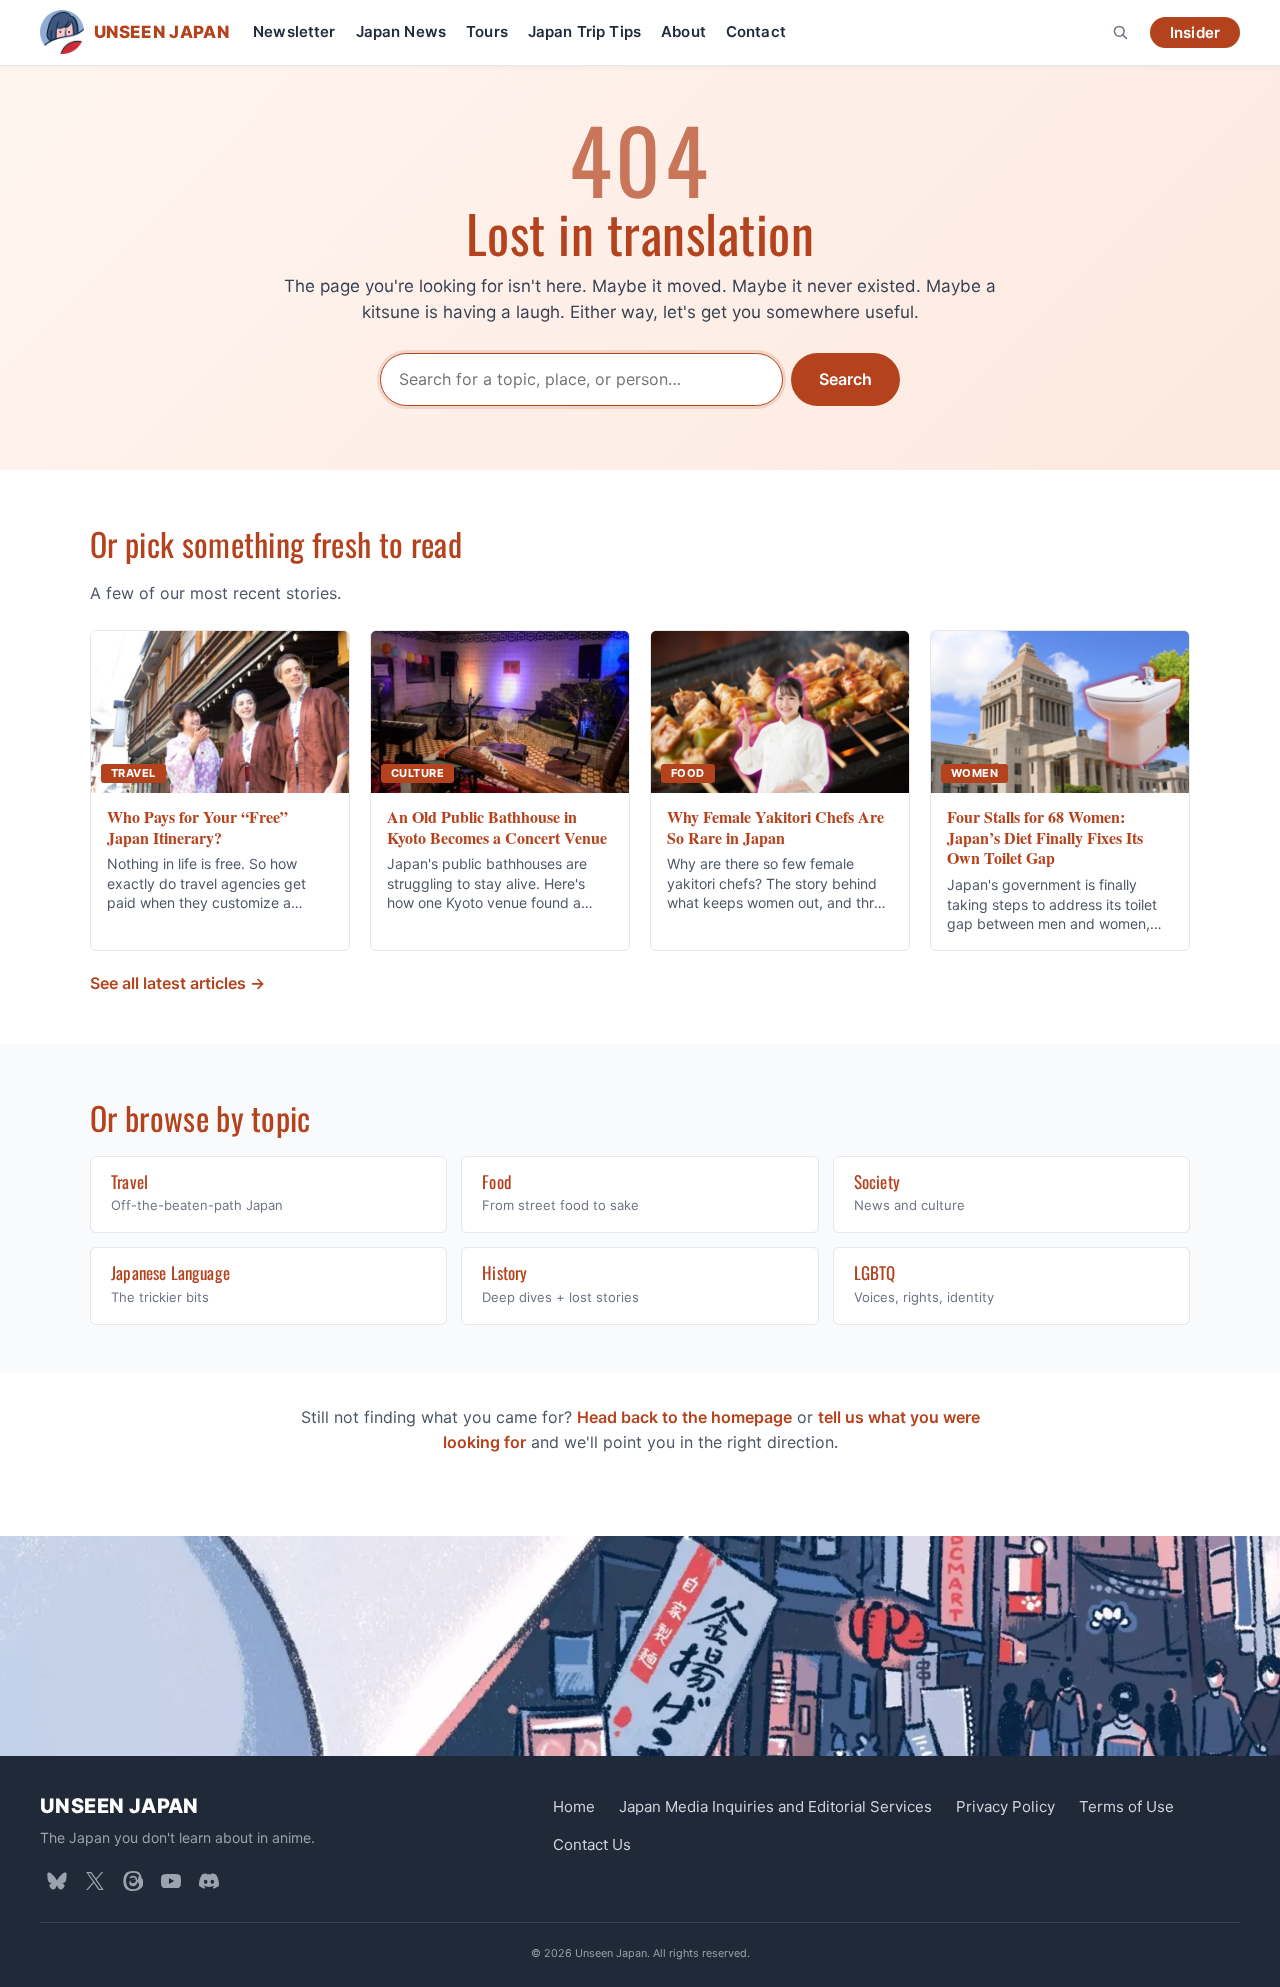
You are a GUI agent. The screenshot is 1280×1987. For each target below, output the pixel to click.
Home (574, 1806)
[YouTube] (171, 1881)
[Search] (1120, 32)
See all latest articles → (177, 983)
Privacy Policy (1005, 1806)
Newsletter (294, 31)
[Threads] (133, 1881)
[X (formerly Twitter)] (95, 1881)
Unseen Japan (119, 1806)
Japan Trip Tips (584, 31)
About (683, 31)
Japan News (401, 31)
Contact (756, 31)
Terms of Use (1126, 1806)
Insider (1195, 32)
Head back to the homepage (684, 1417)
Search (845, 379)
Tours (487, 31)
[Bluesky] (57, 1881)
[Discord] (209, 1881)
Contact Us (592, 1844)
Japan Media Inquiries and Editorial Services (775, 1806)
